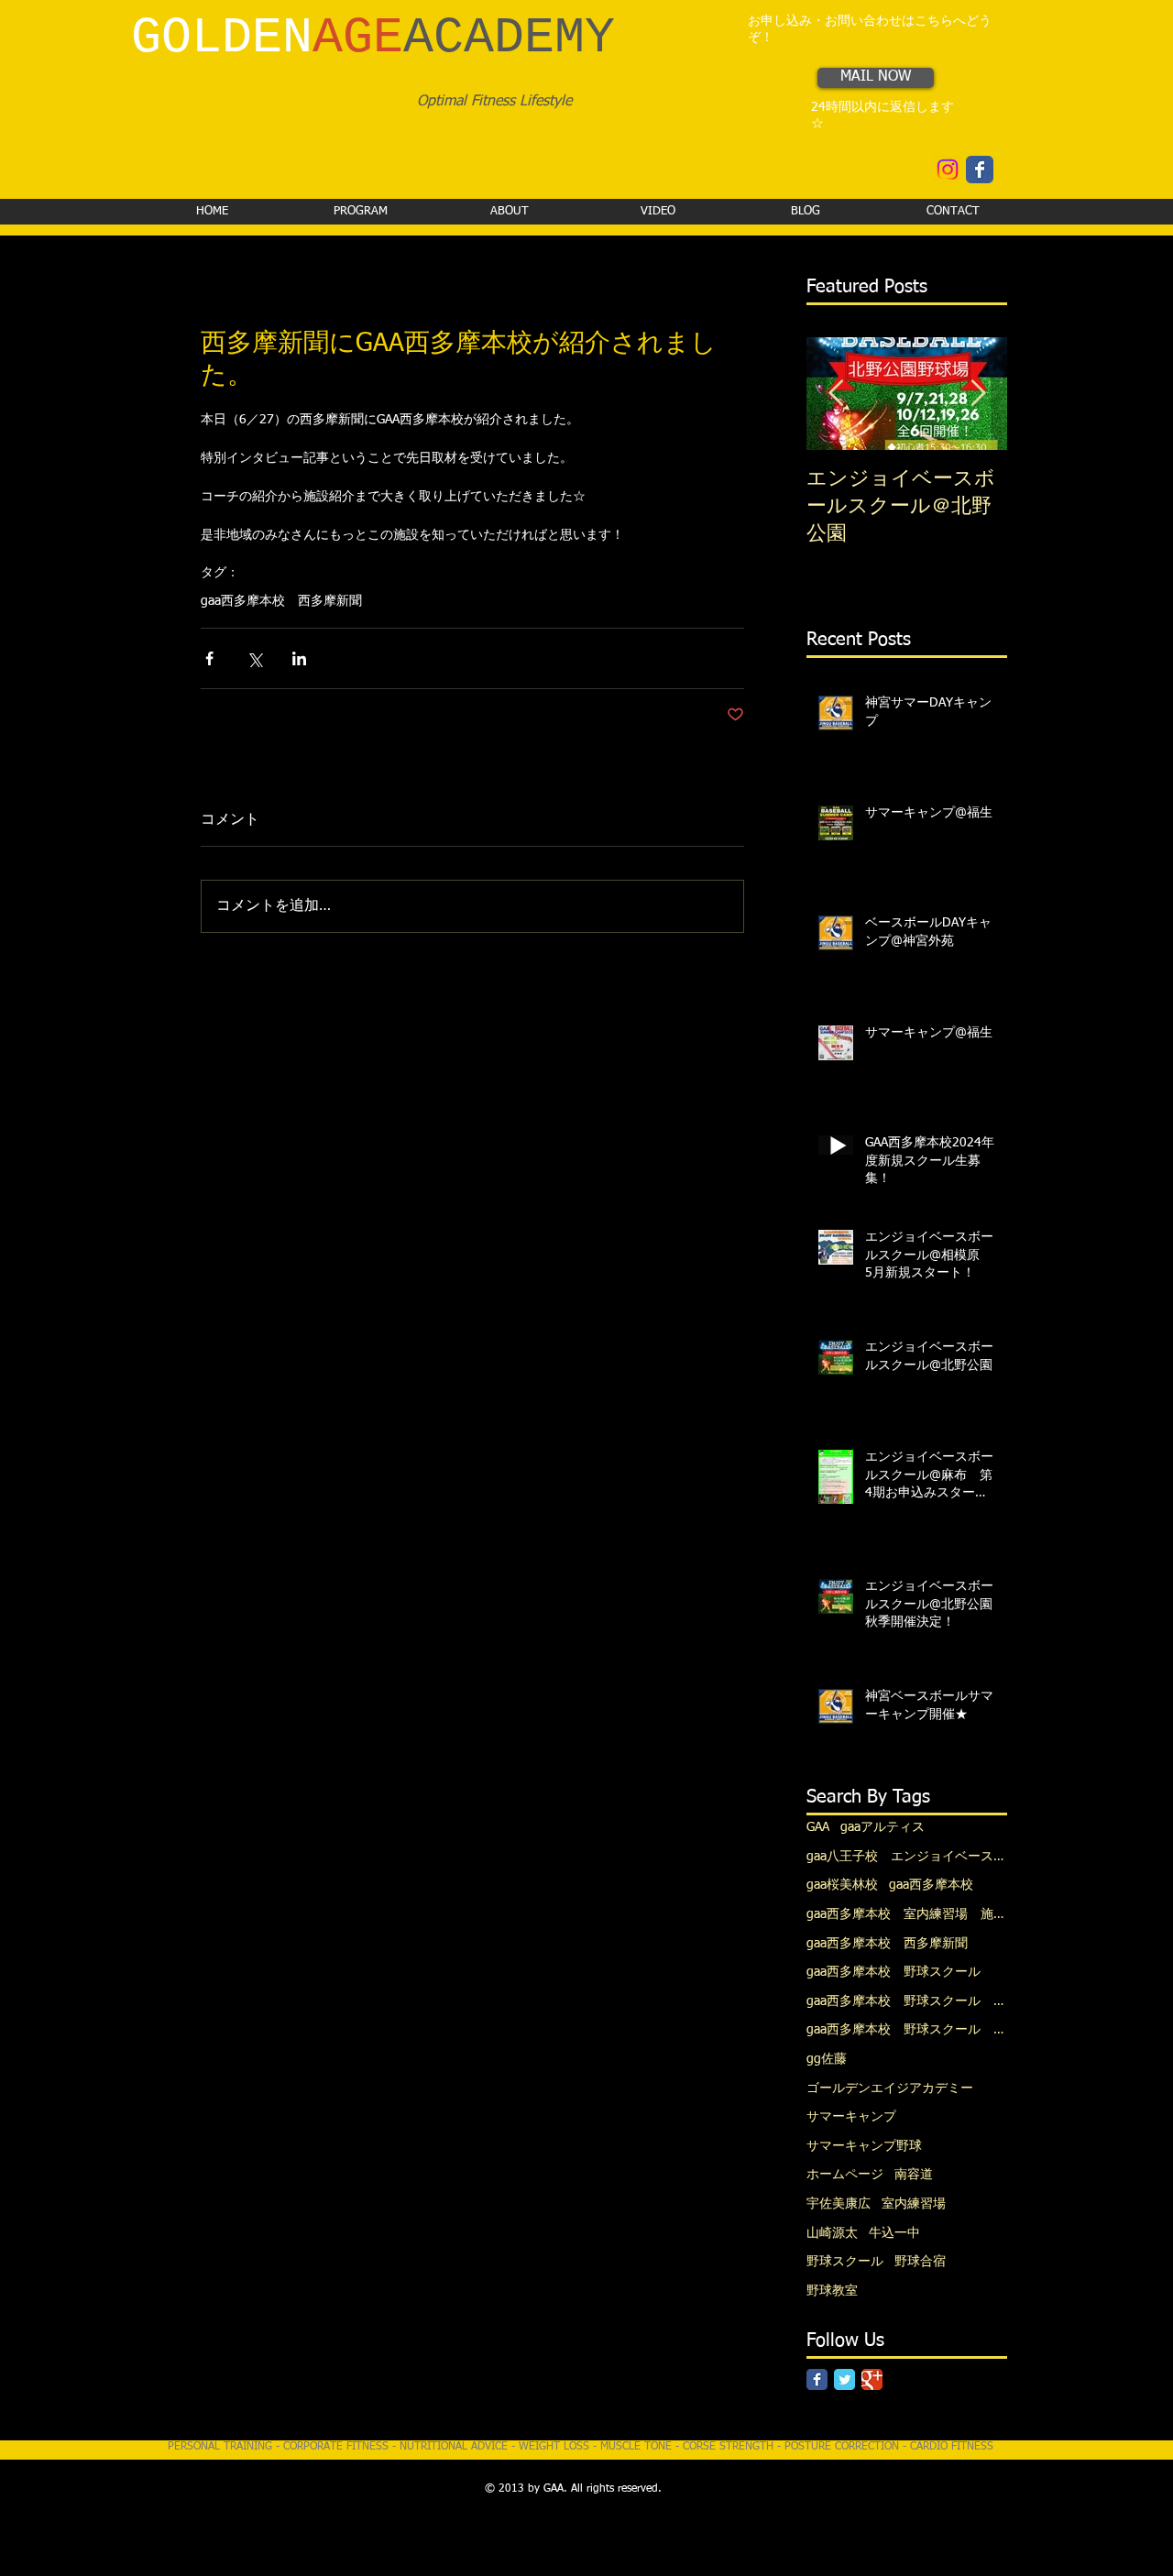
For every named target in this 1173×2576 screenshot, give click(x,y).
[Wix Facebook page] (980, 170)
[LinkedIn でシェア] (299, 658)
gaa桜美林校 (842, 1885)
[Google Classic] (872, 2379)
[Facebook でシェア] (209, 658)
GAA (818, 1827)
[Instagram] (948, 170)
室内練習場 (914, 2204)
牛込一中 (894, 2233)
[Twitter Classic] (844, 2379)
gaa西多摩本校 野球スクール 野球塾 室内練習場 (907, 2030)
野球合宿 (920, 2262)
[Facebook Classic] (817, 2379)
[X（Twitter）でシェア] (254, 658)
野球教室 (832, 2291)
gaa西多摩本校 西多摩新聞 (281, 601)
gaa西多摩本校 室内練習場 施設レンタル (907, 1914)
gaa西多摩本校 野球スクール (893, 1972)
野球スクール (845, 2262)
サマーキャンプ (851, 2117)
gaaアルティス (882, 1827)
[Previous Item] (836, 395)
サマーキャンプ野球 (864, 2146)
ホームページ (845, 2175)
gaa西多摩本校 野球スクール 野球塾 (907, 2001)
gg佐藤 (827, 2059)
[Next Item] (978, 395)
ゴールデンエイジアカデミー (890, 2088)
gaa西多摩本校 (931, 1885)
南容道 (914, 2175)
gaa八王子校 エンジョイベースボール (907, 1857)
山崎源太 (832, 2233)
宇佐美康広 (839, 2204)
